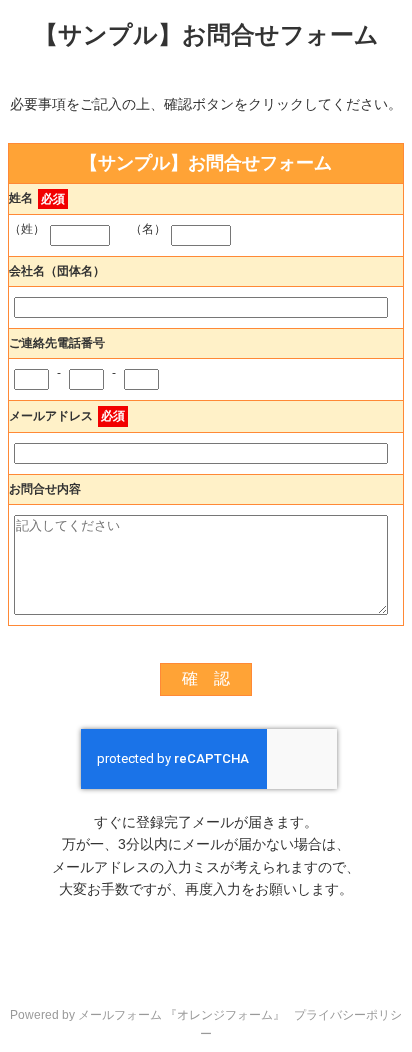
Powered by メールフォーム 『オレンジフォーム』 (147, 1015)
